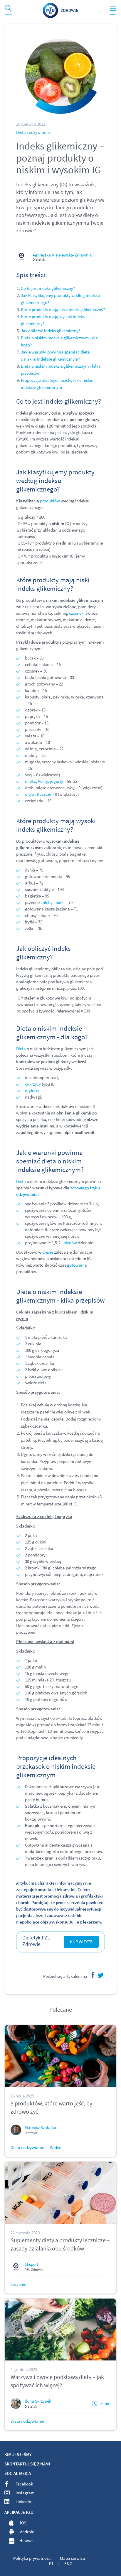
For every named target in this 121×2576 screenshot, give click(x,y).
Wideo (56, 2147)
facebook (92, 1975)
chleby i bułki (53, 902)
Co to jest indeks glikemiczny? (48, 288)
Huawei (26, 2540)
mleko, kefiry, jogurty (44, 781)
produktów (50, 501)
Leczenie (18, 2284)
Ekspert (31, 2264)
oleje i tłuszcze (38, 794)
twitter (100, 1975)
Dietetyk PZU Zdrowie (37, 1941)
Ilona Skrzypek (38, 2401)
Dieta (21, 1049)
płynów (70, 1243)
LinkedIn (23, 2502)
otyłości (32, 1090)
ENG (68, 2563)
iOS (23, 2523)
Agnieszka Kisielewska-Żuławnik (62, 255)
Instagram (25, 2493)
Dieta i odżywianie (33, 132)
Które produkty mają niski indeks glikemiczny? (63, 309)
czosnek (76, 613)
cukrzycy (33, 1084)
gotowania (77, 1265)
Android (27, 2532)
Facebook (24, 2484)
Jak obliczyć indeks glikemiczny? (51, 331)
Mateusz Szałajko (40, 2127)
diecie (48, 1252)
